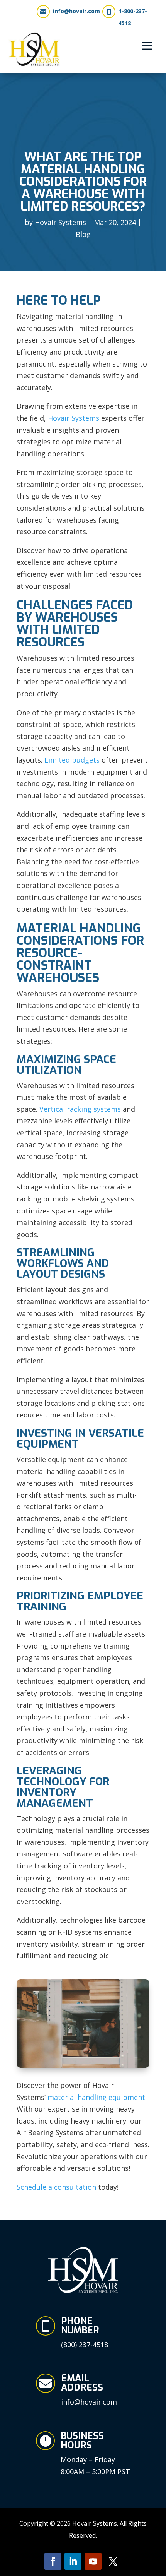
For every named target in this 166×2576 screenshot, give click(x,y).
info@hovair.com (76, 11)
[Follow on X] (113, 2561)
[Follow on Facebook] (53, 2561)
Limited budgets (72, 760)
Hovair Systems (60, 222)
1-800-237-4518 (133, 17)
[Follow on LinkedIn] (73, 2561)
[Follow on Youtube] (93, 2561)
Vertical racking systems (80, 1109)
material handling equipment (96, 2097)
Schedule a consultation (56, 2187)
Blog (83, 234)
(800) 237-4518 (85, 2345)
